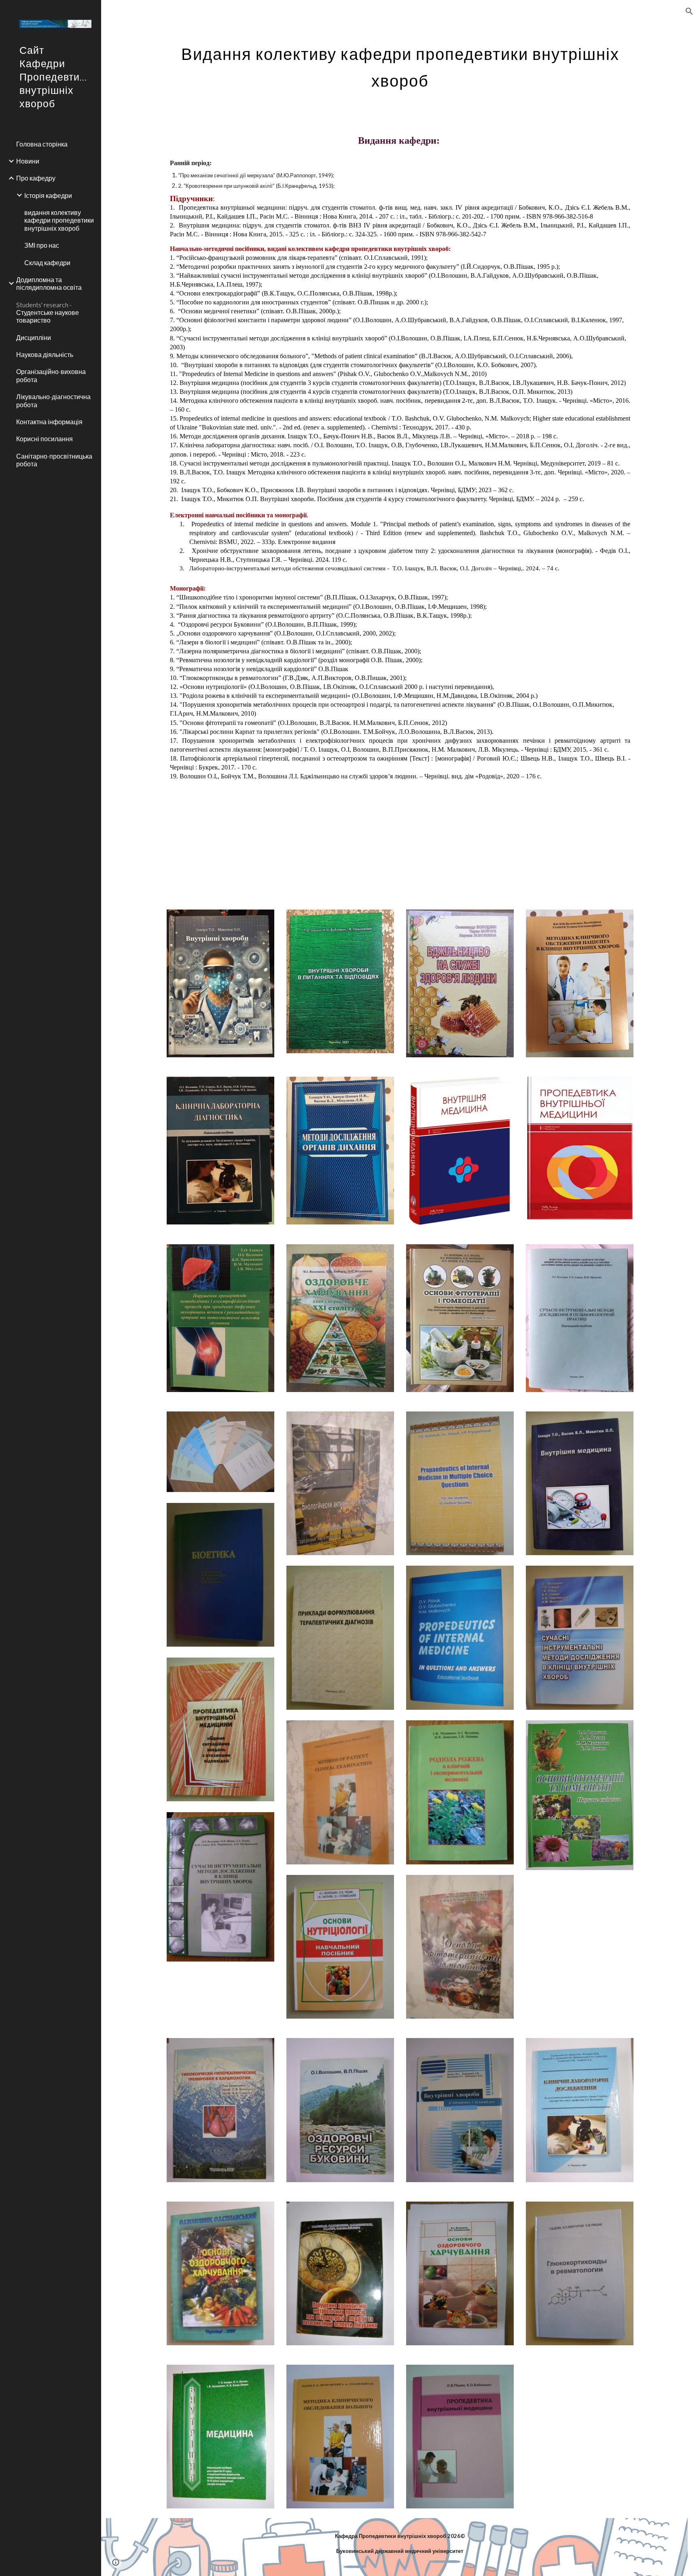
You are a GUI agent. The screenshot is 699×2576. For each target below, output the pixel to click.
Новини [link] (28, 161)
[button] (689, 11)
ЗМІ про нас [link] (42, 245)
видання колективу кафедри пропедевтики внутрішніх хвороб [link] (59, 220)
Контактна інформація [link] (49, 422)
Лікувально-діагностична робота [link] (53, 400)
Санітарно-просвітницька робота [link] (54, 460)
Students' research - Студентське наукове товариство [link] (48, 312)
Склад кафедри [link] (47, 262)
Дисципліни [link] (34, 337)
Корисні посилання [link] (44, 439)
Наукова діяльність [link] (45, 354)
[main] (400, 64)
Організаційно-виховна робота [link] (51, 375)
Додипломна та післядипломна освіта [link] (49, 283)
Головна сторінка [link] (42, 144)
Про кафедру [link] (36, 178)
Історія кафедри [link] (48, 195)
